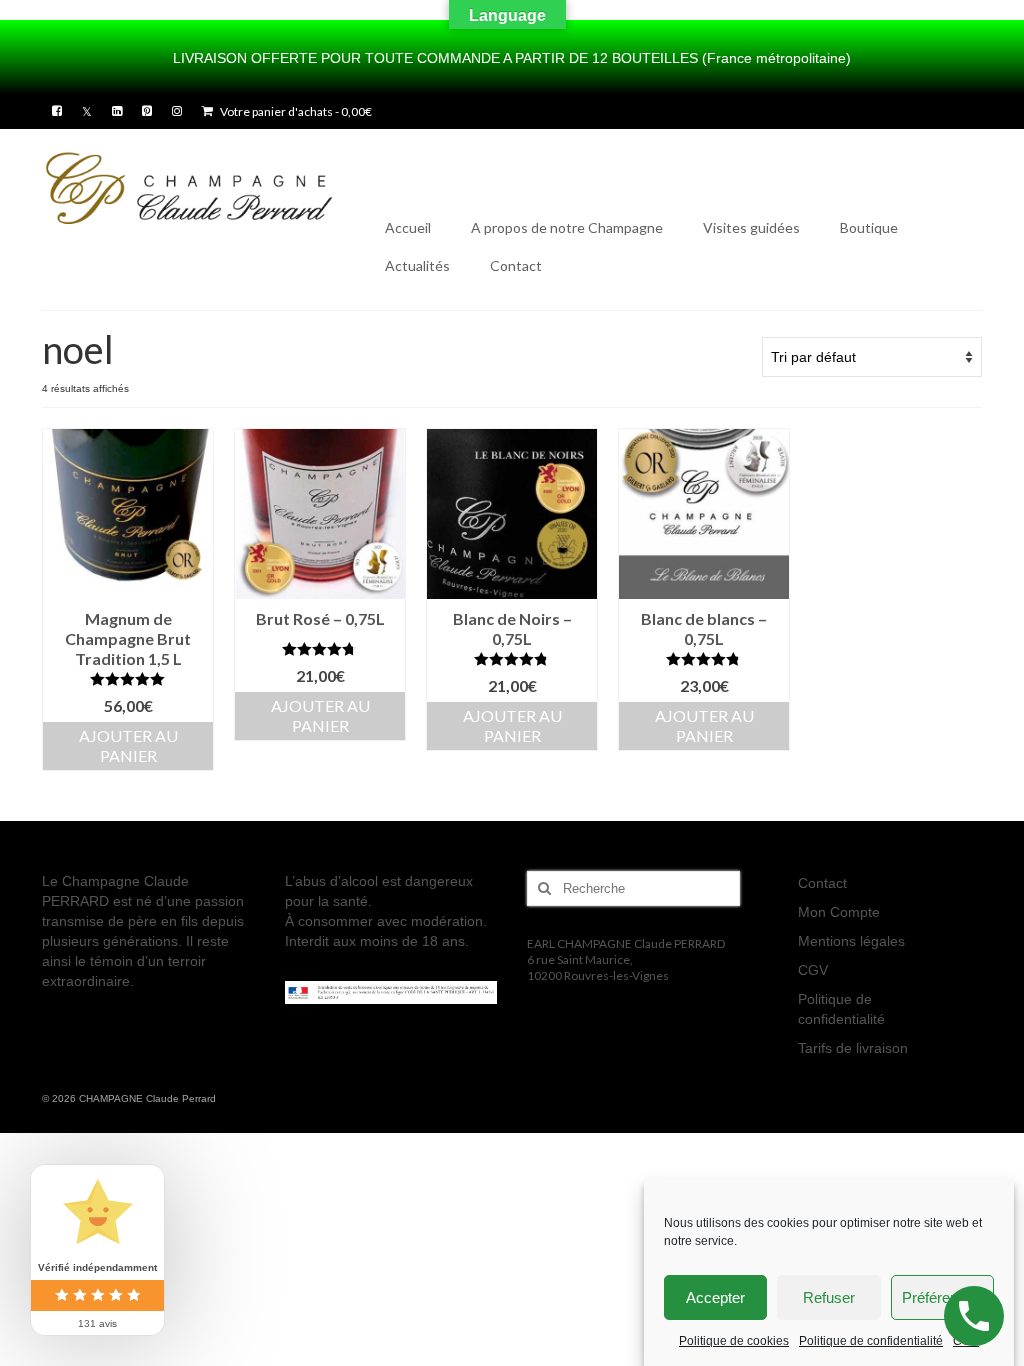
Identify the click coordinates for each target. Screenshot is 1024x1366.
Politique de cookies (734, 1341)
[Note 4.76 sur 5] (512, 659)
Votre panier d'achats (295, 111)
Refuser (829, 1297)
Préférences (942, 1297)
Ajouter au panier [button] (128, 745)
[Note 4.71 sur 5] (320, 649)
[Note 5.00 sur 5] (128, 679)
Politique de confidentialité (871, 1341)
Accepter (715, 1297)
